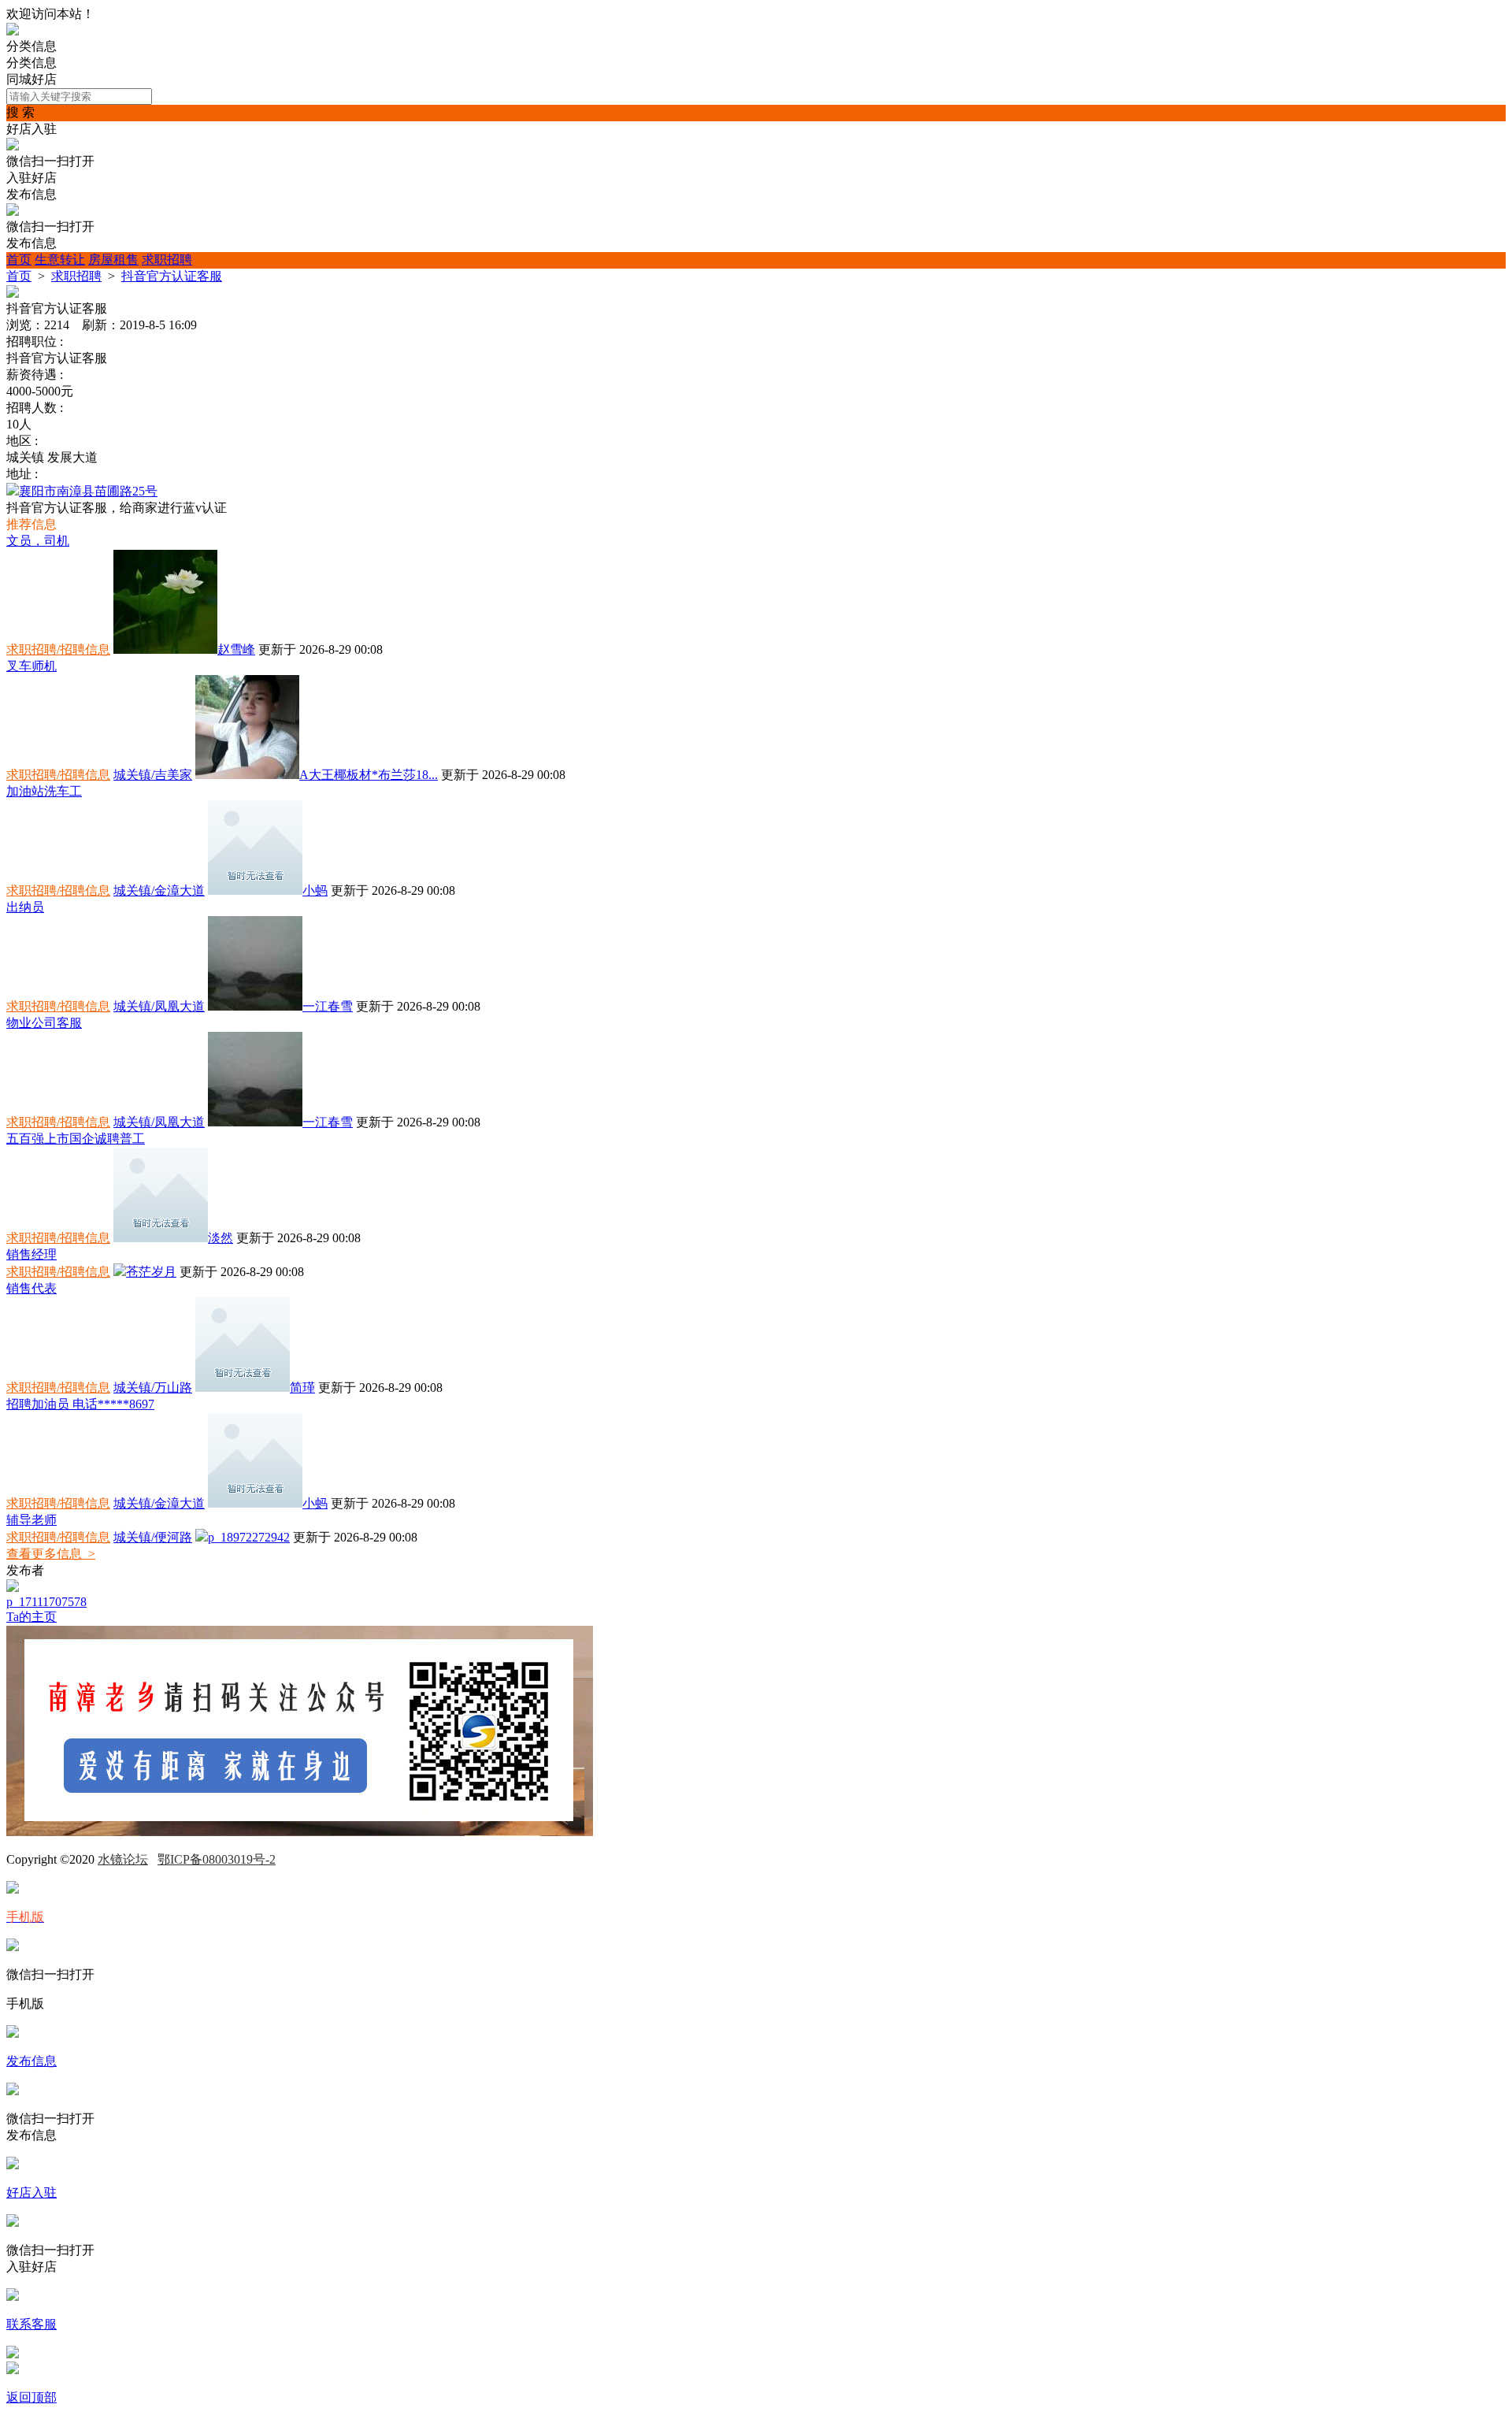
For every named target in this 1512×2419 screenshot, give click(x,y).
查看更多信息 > (51, 1554)
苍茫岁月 (151, 1272)
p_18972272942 (249, 1537)
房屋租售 (113, 260)
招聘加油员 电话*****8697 (80, 1404)
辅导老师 (31, 1520)
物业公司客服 (44, 1023)
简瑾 (302, 1388)
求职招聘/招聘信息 (58, 649)
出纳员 (25, 907)
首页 (19, 260)
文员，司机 (38, 541)
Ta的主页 (31, 1617)
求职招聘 (167, 260)
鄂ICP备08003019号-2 (217, 1859)
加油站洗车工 (44, 791)
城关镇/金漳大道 (159, 890)
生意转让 (60, 260)
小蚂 (315, 890)
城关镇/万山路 (153, 1388)
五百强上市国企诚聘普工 (76, 1139)
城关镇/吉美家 (153, 775)
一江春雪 (328, 1006)
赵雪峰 (236, 649)
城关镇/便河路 (153, 1537)
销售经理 (31, 1254)
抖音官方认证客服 (172, 276)
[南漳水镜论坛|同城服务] (13, 31)
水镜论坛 (123, 1859)
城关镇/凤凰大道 (159, 1006)
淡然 (220, 1238)
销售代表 (31, 1288)
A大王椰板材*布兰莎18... (369, 775)
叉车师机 (31, 666)
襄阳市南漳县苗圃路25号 (88, 491)
